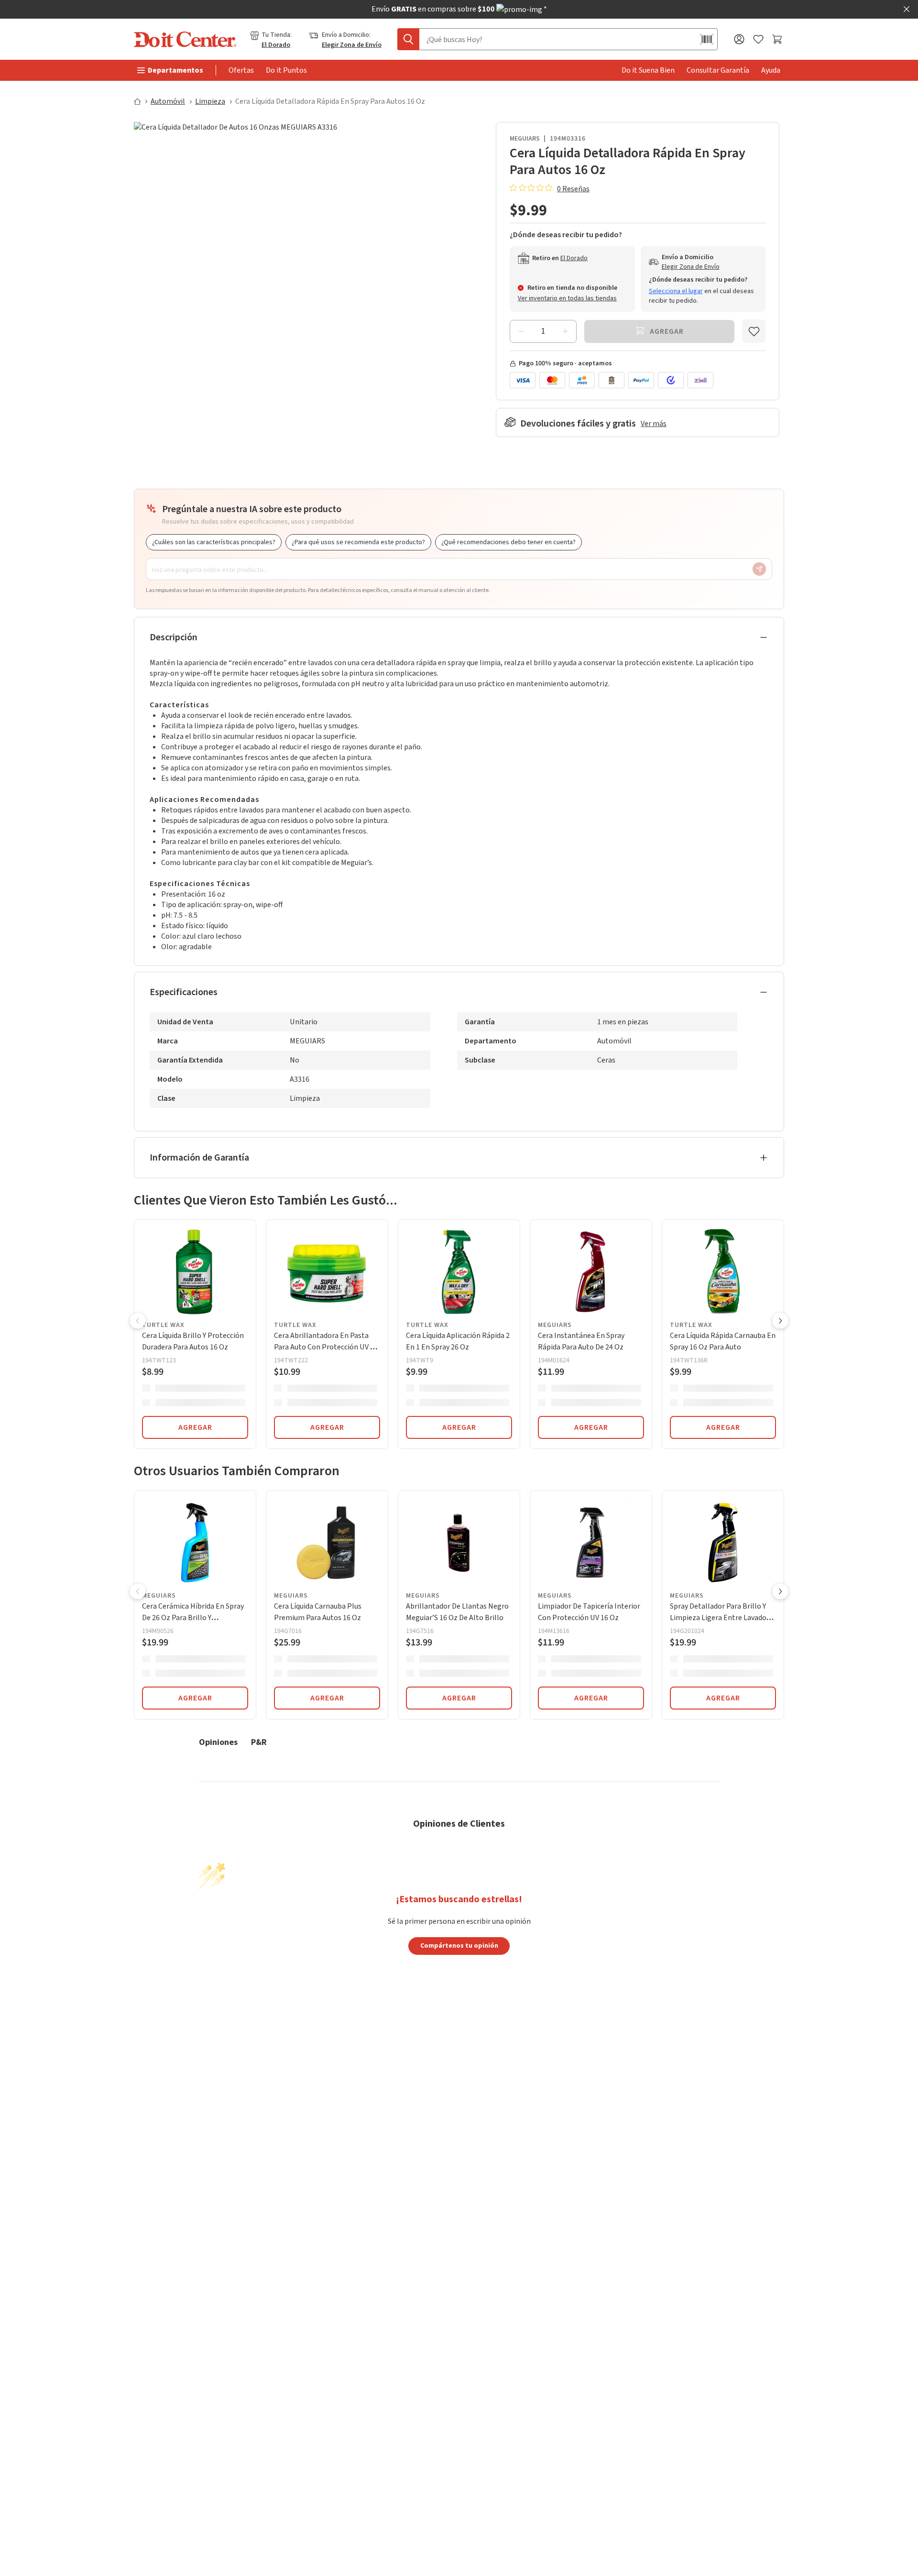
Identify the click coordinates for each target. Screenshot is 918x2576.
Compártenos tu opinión (459, 1945)
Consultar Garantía (718, 70)
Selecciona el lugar (676, 291)
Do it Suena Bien (648, 70)
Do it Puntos (286, 70)
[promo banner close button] (907, 9)
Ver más (654, 424)
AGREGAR (195, 1427)
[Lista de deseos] (758, 39)
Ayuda (771, 70)
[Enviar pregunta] (759, 569)
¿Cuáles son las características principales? (214, 542)
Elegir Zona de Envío (352, 45)
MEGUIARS (525, 139)
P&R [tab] (259, 1742)
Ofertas (241, 70)
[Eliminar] (521, 331)
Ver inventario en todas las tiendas (567, 298)
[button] (138, 1322)
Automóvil (168, 101)
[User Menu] (739, 39)
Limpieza (210, 101)
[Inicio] (142, 101)
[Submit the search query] (408, 39)
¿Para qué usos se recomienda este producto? (358, 542)
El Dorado (276, 45)
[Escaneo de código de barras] (707, 39)
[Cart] (778, 39)
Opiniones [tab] (218, 1742)
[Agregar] (565, 331)
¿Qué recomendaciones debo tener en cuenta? (508, 542)
